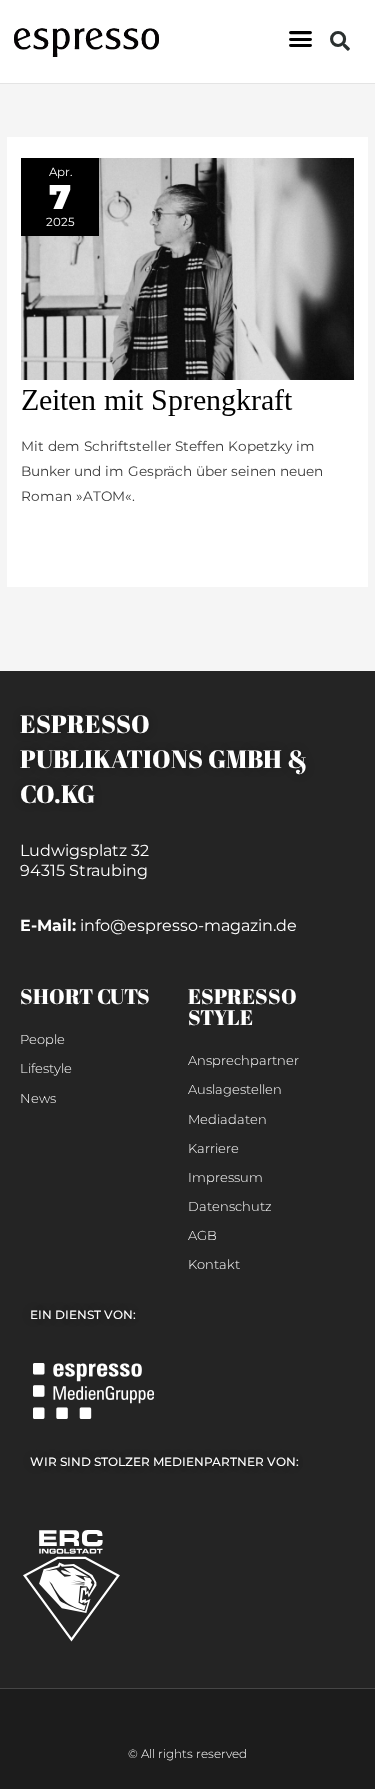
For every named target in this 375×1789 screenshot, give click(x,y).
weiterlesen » (66, 540)
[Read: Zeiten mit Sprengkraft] (187, 267)
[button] (301, 39)
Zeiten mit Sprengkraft (156, 399)
